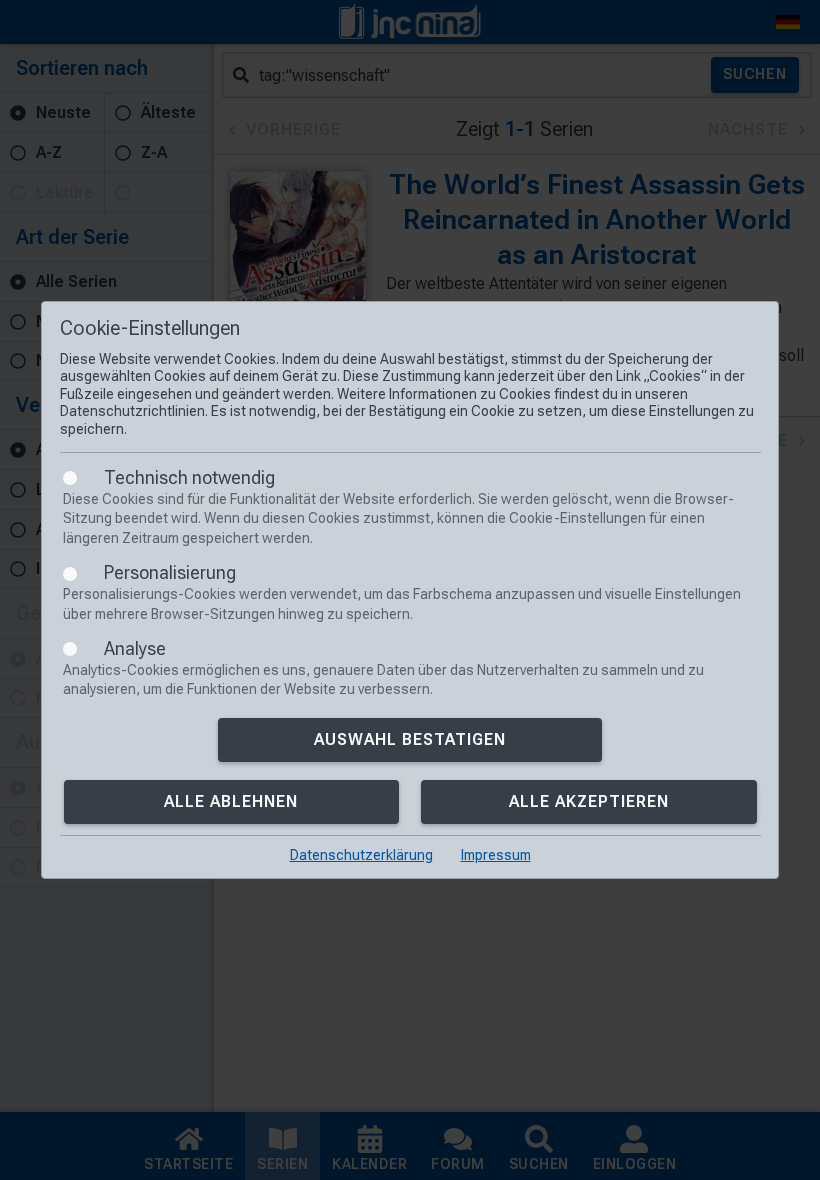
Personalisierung (170, 572)
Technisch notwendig (189, 477)
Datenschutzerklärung (361, 855)
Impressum (496, 855)
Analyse (135, 648)
